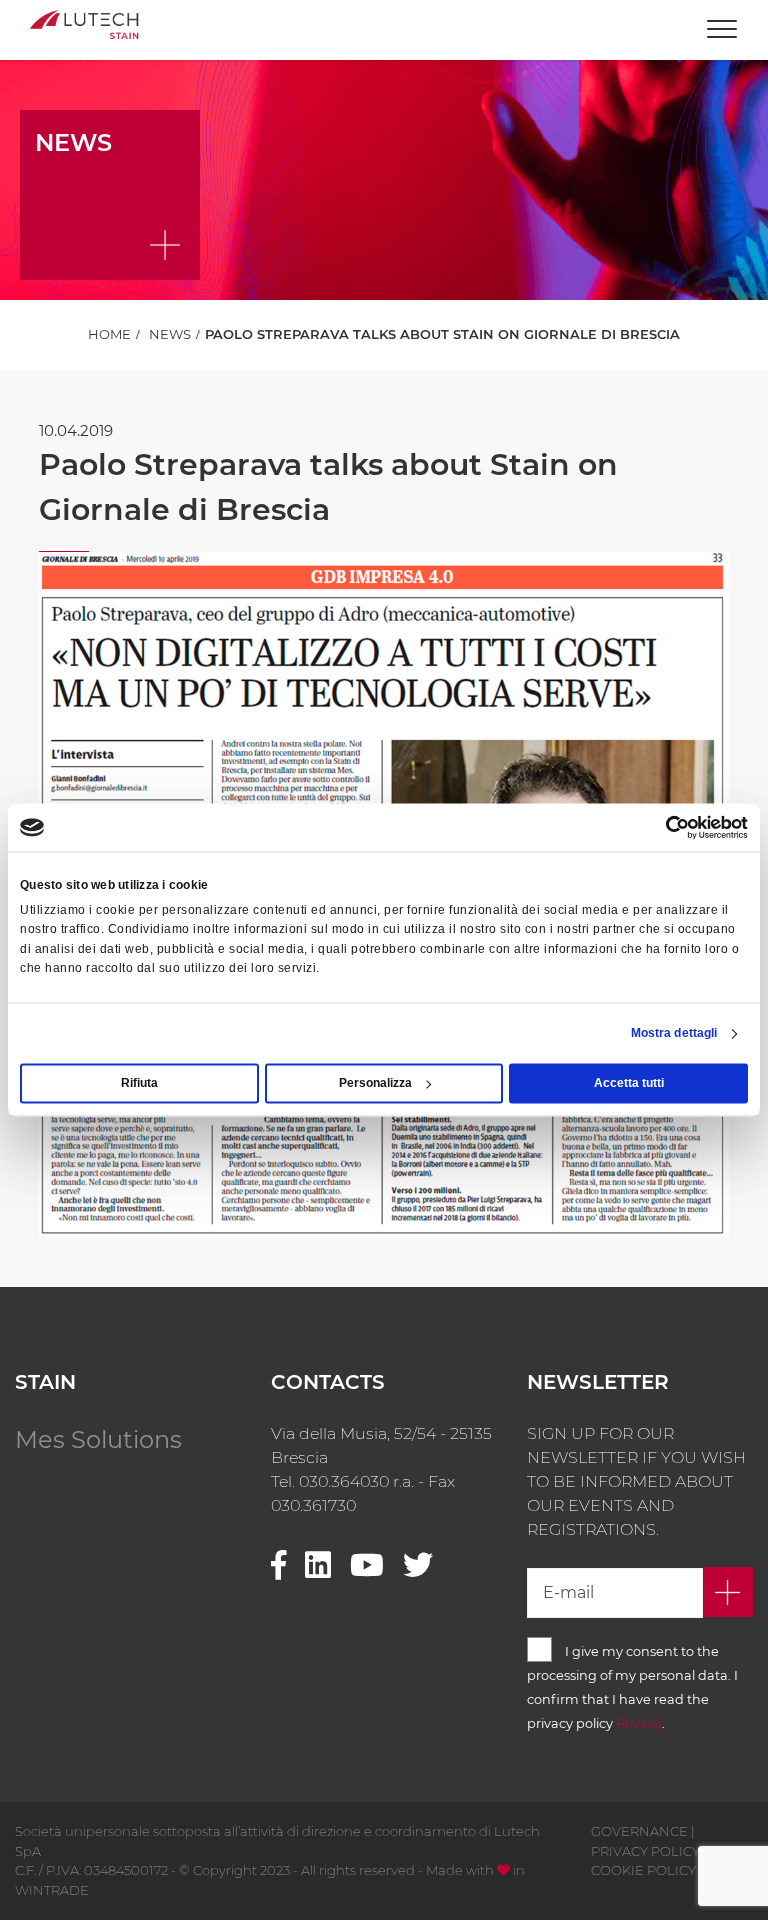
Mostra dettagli (674, 1034)
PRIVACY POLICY (645, 1851)
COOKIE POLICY (643, 1870)
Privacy (639, 1723)
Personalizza (375, 1084)
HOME (109, 334)
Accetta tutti (629, 1084)
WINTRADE (52, 1890)
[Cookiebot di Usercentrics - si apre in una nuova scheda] (660, 827)
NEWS (170, 334)
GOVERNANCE (639, 1831)
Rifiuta (139, 1084)
